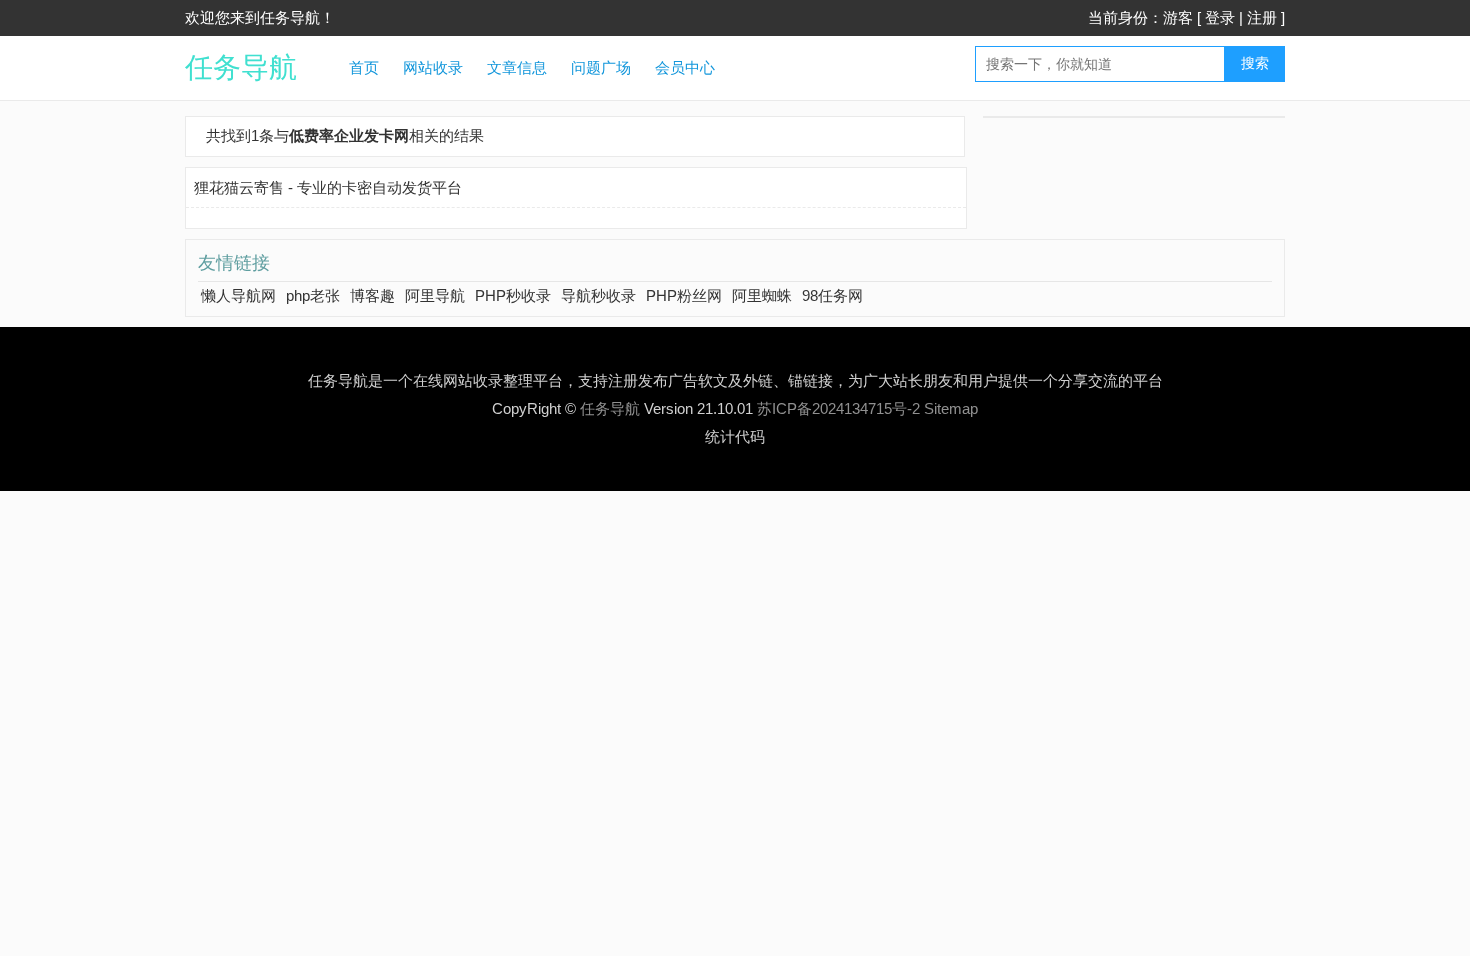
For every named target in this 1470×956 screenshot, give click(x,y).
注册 (1262, 17)
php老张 (313, 295)
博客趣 (372, 295)
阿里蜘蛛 (762, 295)
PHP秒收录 (513, 295)
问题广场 (601, 67)
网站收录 (433, 67)
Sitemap (951, 408)
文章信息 (517, 67)
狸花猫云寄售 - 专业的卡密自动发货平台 (328, 187)
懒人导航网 (238, 295)
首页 (364, 67)
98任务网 (832, 295)
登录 (1220, 17)
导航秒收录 (598, 295)
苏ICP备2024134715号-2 (838, 408)
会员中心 (685, 67)
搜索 (1255, 63)
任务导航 (241, 67)
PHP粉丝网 (684, 295)
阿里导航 (435, 295)
